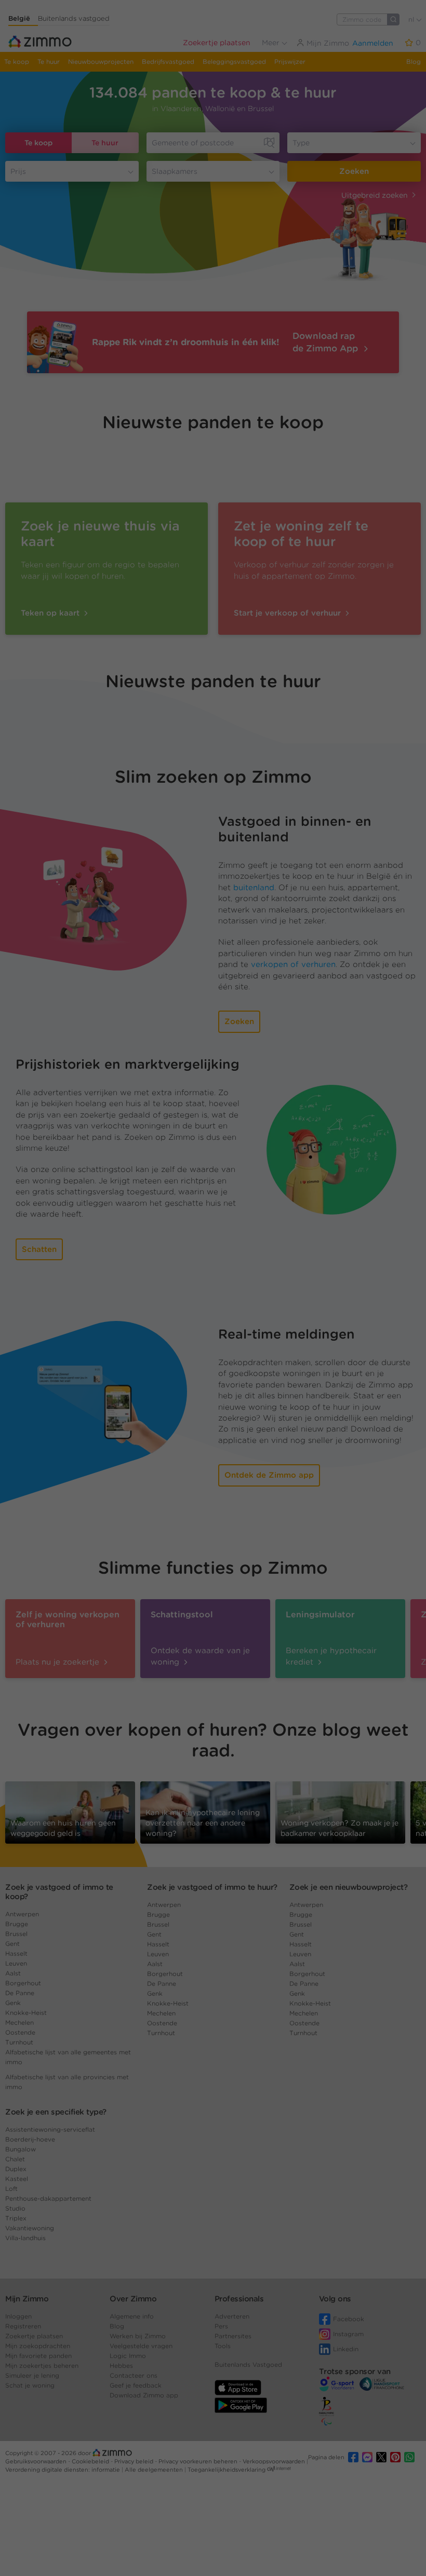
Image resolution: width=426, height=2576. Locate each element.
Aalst (13, 1973)
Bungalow (21, 2149)
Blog (414, 62)
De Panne (20, 1993)
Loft (11, 2189)
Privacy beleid (135, 2461)
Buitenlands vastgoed (74, 18)
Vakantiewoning (30, 2228)
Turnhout (19, 2042)
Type (301, 143)
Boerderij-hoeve (30, 2139)
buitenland (254, 888)
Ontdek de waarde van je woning (200, 1656)
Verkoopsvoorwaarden (275, 2461)
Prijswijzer (290, 62)
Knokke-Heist (26, 2013)
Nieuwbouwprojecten (101, 62)
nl (412, 19)
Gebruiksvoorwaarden (37, 2461)
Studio (15, 2208)
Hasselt (16, 1953)
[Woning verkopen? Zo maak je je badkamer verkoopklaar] (340, 1812)
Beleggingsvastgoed (234, 62)
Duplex (16, 2169)
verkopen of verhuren (293, 964)
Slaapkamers (175, 171)
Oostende (20, 2032)
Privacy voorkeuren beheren (199, 2461)
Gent (12, 1944)
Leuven (16, 1963)
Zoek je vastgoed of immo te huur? (212, 1887)
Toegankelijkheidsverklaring (227, 2470)
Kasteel (17, 2179)
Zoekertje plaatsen (217, 43)
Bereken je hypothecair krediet (331, 1656)
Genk (13, 2003)
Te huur (49, 62)
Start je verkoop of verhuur (289, 613)
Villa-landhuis (25, 2238)
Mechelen (19, 2022)
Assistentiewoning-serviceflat (50, 2129)
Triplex (16, 2218)
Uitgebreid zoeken (375, 195)
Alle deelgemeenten (155, 2470)
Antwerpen (22, 1914)
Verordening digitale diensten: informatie (63, 2470)
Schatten (39, 1249)
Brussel (16, 1934)
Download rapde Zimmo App (327, 342)
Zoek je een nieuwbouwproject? (349, 1887)
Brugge (17, 1924)
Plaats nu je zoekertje (59, 1662)
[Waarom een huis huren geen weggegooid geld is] (70, 1812)
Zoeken (354, 171)
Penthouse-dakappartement (48, 2198)
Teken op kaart (51, 613)
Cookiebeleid (91, 2461)
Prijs (18, 171)
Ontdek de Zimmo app (269, 1475)
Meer (272, 43)
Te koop (17, 62)
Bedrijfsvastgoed (168, 62)
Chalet (15, 2159)
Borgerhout (23, 1983)
